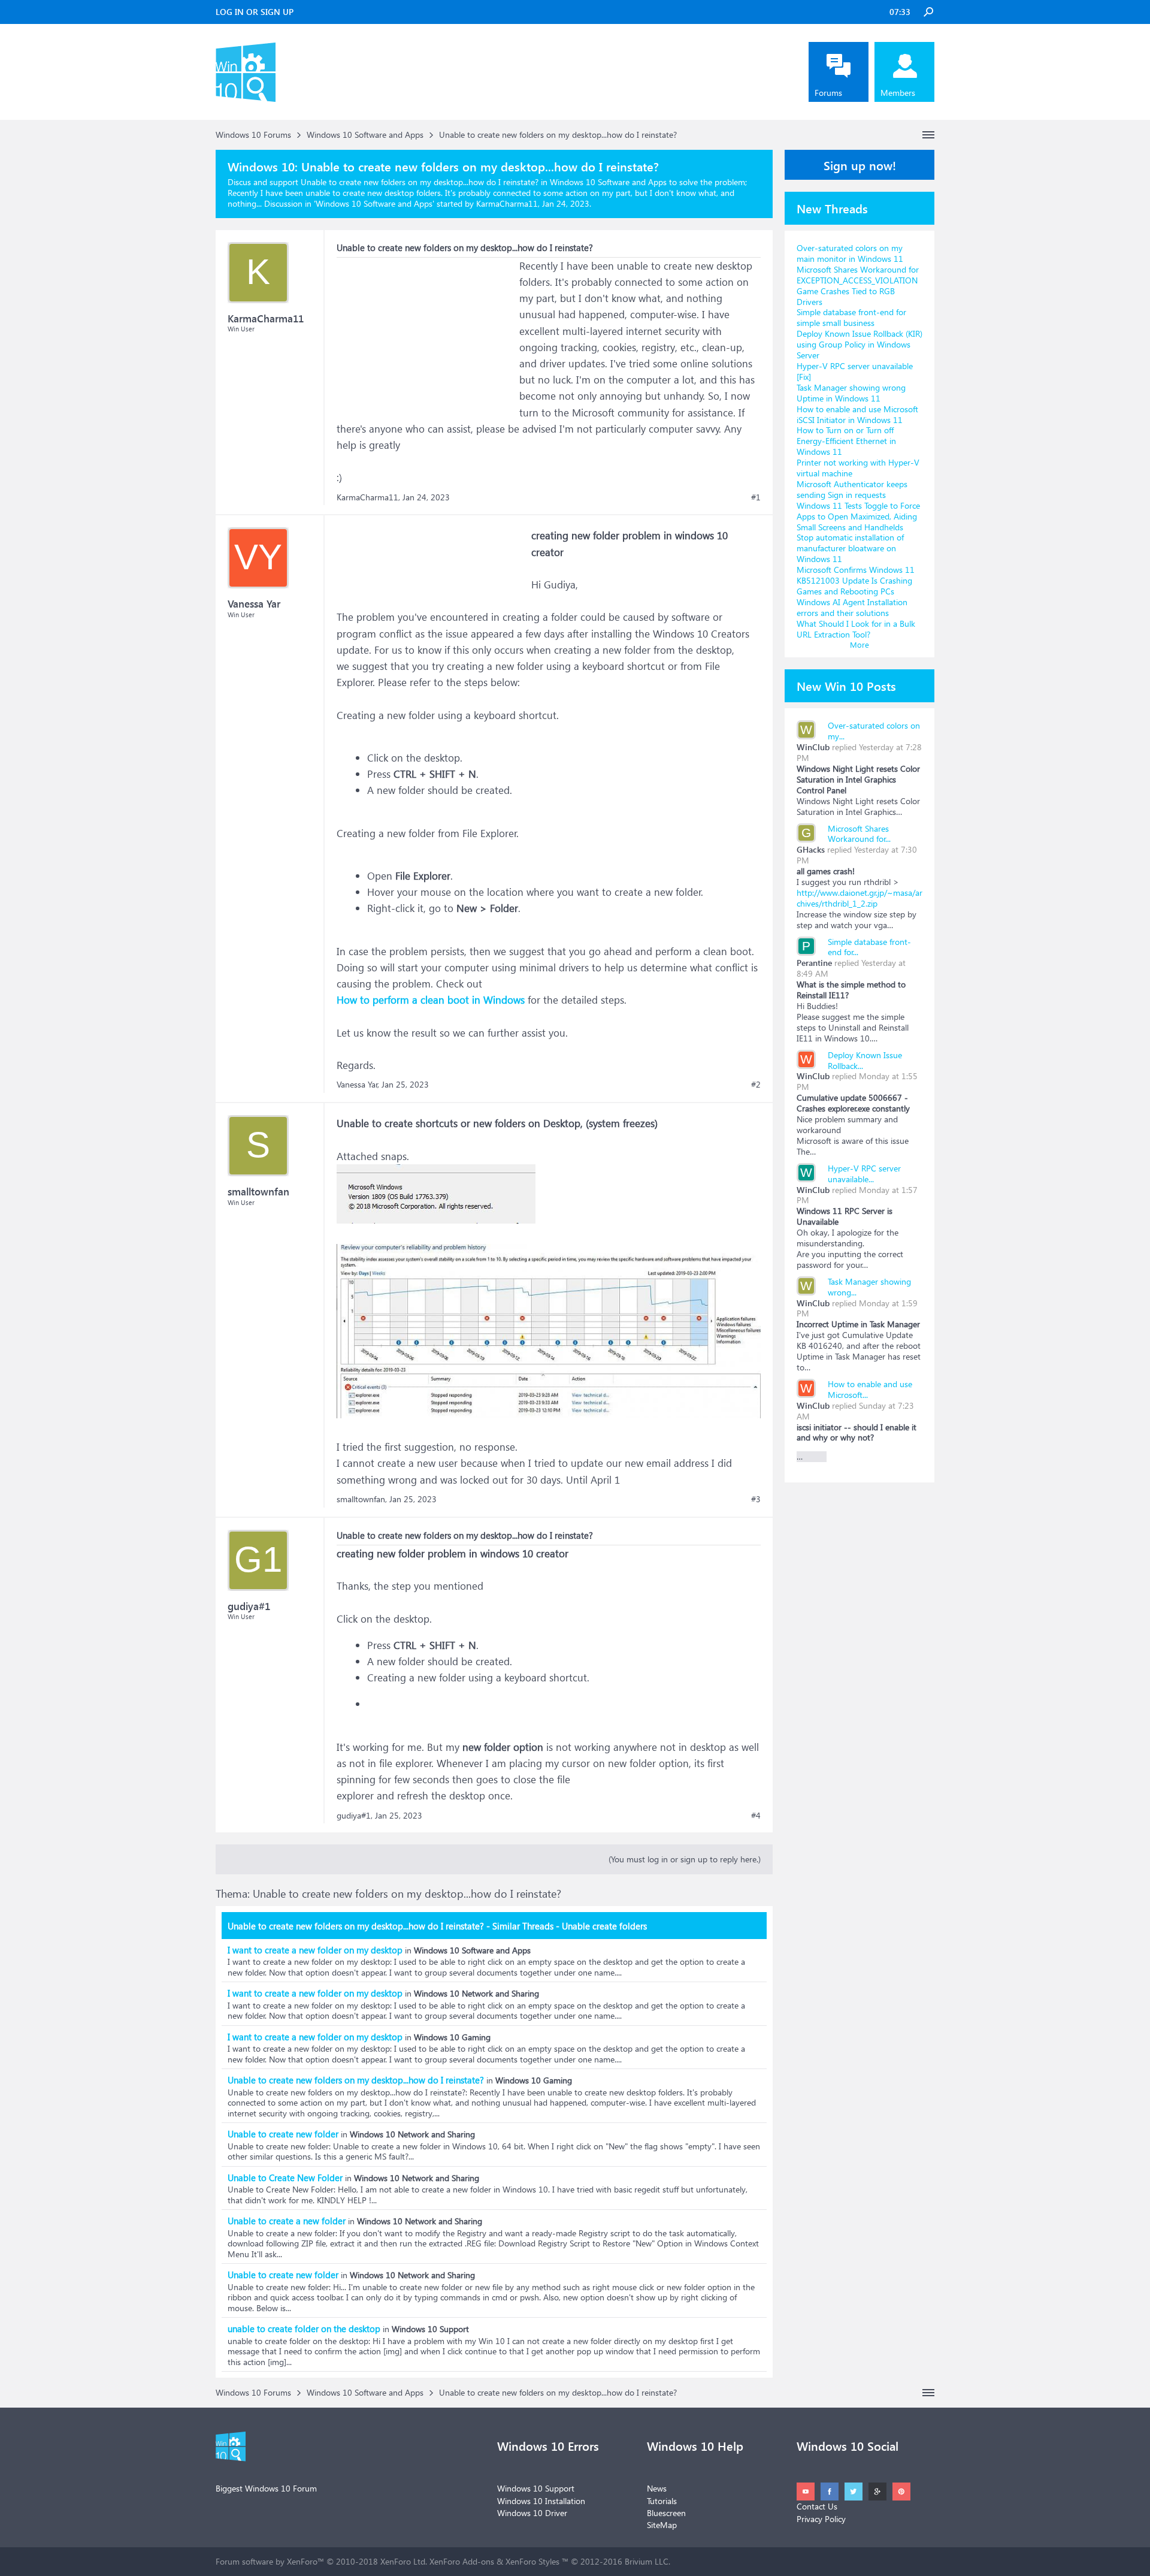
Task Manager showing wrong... (869, 1287)
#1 (756, 497)
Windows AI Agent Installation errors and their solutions (852, 607)
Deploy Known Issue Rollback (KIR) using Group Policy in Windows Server (860, 344)
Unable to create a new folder (287, 2221)
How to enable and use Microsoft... (870, 1389)
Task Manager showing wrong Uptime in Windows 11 (851, 393)
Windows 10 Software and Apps (374, 203)
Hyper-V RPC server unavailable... (864, 1174)
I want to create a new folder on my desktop (315, 1950)
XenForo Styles (532, 2561)
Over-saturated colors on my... (874, 731)
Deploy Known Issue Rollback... (865, 1060)
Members (898, 93)
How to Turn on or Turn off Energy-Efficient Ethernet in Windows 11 (846, 441)
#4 (756, 1816)
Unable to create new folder (283, 2134)
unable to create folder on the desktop (304, 2329)
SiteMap (662, 2525)
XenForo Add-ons (462, 2561)
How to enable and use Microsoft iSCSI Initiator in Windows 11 (857, 414)
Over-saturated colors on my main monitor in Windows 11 (850, 253)
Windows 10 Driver (532, 2513)
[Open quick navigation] (928, 135)
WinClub (813, 747)
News (657, 2488)
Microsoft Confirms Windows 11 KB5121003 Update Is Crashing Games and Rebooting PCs (856, 580)
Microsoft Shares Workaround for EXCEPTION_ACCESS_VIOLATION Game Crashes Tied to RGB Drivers (858, 286)
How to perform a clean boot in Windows (431, 1000)
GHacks (811, 849)
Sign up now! (860, 165)
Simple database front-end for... (869, 947)
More (860, 644)
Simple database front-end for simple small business (851, 317)
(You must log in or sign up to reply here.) (685, 1859)
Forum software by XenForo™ (321, 2561)
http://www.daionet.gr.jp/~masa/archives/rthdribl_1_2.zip (860, 898)
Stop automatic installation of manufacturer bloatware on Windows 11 (850, 548)
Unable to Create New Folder (285, 2178)
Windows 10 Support (536, 2488)
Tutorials (662, 2501)
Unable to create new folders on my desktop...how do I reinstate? (356, 2080)
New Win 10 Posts (846, 685)
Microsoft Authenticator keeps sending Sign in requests (852, 489)
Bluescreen (666, 2513)
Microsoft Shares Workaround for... (859, 834)
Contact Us (817, 2506)
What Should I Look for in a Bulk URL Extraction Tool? (856, 629)
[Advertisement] (426, 333)
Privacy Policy (821, 2519)
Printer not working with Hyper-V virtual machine (858, 468)
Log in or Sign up (255, 12)
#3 (756, 1499)
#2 (756, 1085)
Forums (828, 93)
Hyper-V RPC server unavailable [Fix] (855, 371)
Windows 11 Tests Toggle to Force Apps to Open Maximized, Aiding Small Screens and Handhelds (858, 516)
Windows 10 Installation (541, 2501)
